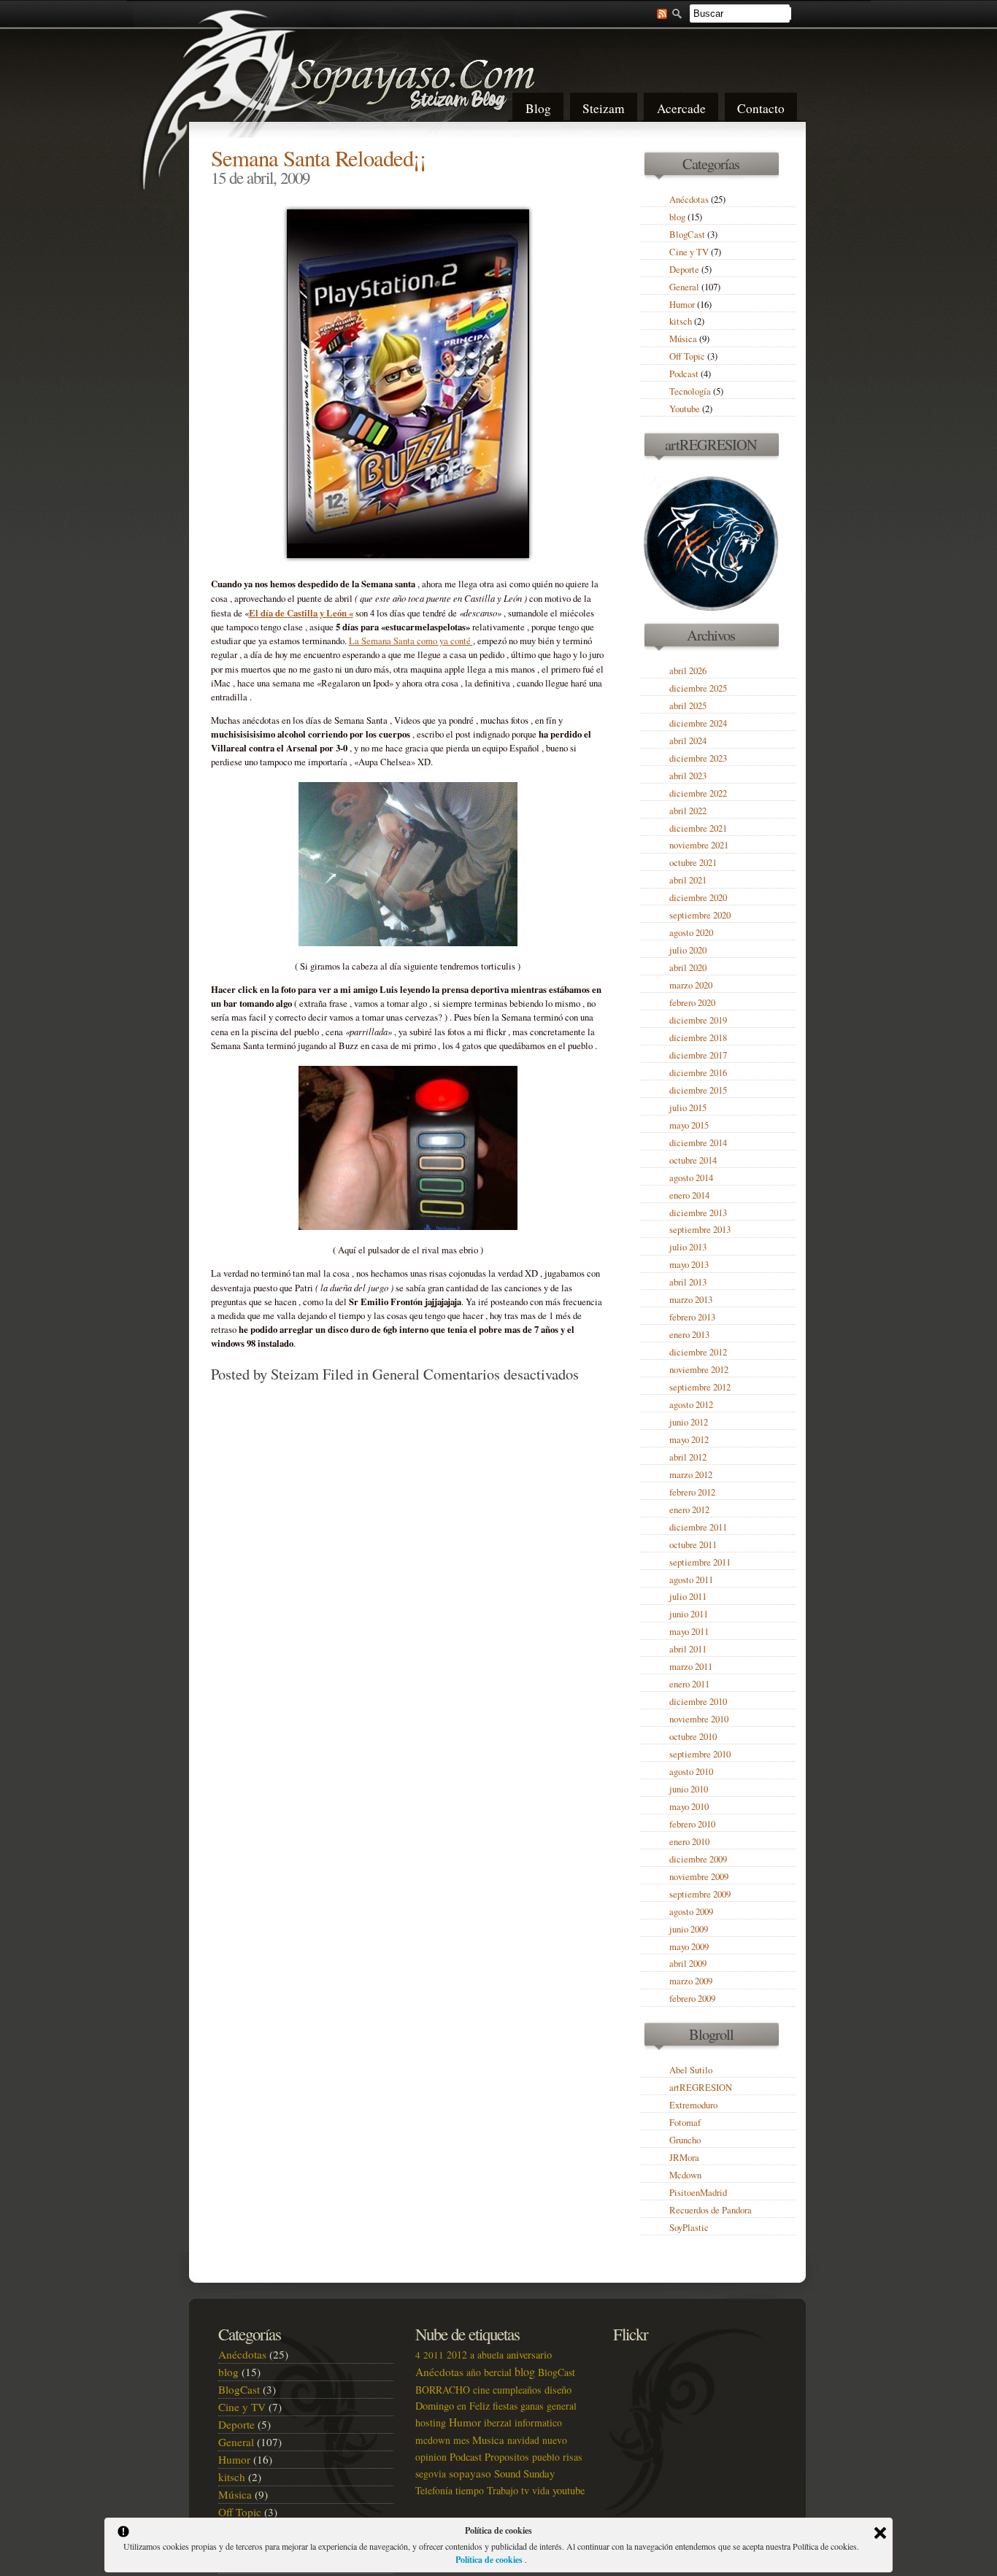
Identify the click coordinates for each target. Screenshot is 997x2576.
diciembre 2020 (698, 898)
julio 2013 (688, 1247)
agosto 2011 (691, 1580)
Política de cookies (490, 2560)
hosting (431, 2422)
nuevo (555, 2440)
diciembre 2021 (698, 828)
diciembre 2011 (698, 1527)
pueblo (546, 2457)
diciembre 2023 (698, 758)
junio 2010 (689, 1789)
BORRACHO (443, 2390)
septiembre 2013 (700, 1230)
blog (677, 217)
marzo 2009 (691, 1981)
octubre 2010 (693, 1737)
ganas (532, 2406)
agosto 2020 (691, 933)
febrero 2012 (692, 1492)
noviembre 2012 (699, 1370)
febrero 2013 (692, 1317)
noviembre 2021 (699, 845)
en (462, 2406)
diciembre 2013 (698, 1213)
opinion (431, 2457)
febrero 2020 (692, 1003)
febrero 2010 (692, 1824)
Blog (538, 108)
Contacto (761, 108)
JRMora (684, 2158)
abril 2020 (688, 968)
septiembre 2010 (700, 1754)
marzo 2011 (691, 1667)
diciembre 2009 (698, 1859)
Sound (507, 2473)
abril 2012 (688, 1457)
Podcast (684, 374)
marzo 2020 (691, 985)
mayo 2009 (689, 1947)
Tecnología (690, 391)
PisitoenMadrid (698, 2193)
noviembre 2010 (699, 1719)
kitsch (681, 321)
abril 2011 (688, 1649)
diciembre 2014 (698, 1143)
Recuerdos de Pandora (711, 2210)
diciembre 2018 (698, 1038)
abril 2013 (688, 1282)
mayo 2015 (689, 1125)
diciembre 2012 (698, 1352)
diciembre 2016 (698, 1073)
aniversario (529, 2355)
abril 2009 (688, 1964)
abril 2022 (688, 811)
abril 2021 (688, 880)
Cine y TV (689, 252)
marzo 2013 (691, 1300)
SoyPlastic (689, 2228)
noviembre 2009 (699, 1877)
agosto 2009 (691, 1912)
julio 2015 (688, 1108)
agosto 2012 (691, 1405)
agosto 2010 (691, 1772)
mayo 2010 (689, 1807)
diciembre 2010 (698, 1702)
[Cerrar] (880, 2533)
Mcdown (685, 2175)
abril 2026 (688, 671)
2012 (457, 2355)
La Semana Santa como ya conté (411, 641)
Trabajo (503, 2490)
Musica (488, 2440)
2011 (434, 2355)
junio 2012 (689, 1422)
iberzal (498, 2422)
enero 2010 (689, 1842)
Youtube (685, 409)
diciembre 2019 (698, 1020)
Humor (682, 305)
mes (461, 2440)
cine (481, 2390)
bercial (498, 2372)
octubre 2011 (693, 1545)
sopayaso (470, 2473)
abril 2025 (688, 706)
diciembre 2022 (698, 793)
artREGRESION (701, 2088)
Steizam (604, 108)
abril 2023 (688, 776)
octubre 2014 (693, 1160)
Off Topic (687, 356)
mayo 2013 (689, 1265)
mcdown (433, 2440)
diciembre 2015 (698, 1090)
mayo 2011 (689, 1632)
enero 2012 (689, 1510)
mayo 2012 (689, 1440)
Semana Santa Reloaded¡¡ (319, 158)
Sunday (539, 2473)
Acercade (681, 108)
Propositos (507, 2457)
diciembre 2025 (698, 688)
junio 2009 (689, 1929)
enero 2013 (689, 1335)
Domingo (435, 2406)
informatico (538, 2422)
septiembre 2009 (700, 1894)
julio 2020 (688, 950)
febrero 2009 (692, 1999)
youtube (569, 2490)
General (396, 1374)
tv (525, 2490)
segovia (431, 2473)
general (562, 2406)
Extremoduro (693, 2105)
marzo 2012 (691, 1475)
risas (573, 2457)
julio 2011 (688, 1597)
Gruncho (685, 2140)
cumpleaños (517, 2390)
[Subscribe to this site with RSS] (655, 12)
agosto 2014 (691, 1178)
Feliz (480, 2406)
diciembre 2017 (698, 1055)
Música (683, 339)
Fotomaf (685, 2123)
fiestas (505, 2406)
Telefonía (434, 2490)
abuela (490, 2355)
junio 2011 (689, 1614)
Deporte (684, 270)
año (474, 2372)
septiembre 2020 (700, 915)
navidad (523, 2440)
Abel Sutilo (691, 2070)
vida (541, 2490)
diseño (558, 2390)
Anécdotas (689, 200)
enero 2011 (689, 1684)
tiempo (470, 2490)
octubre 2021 (693, 863)
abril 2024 (688, 741)
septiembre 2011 (700, 1562)
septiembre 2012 (700, 1387)
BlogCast (687, 235)
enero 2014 (689, 1195)
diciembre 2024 (698, 723)
